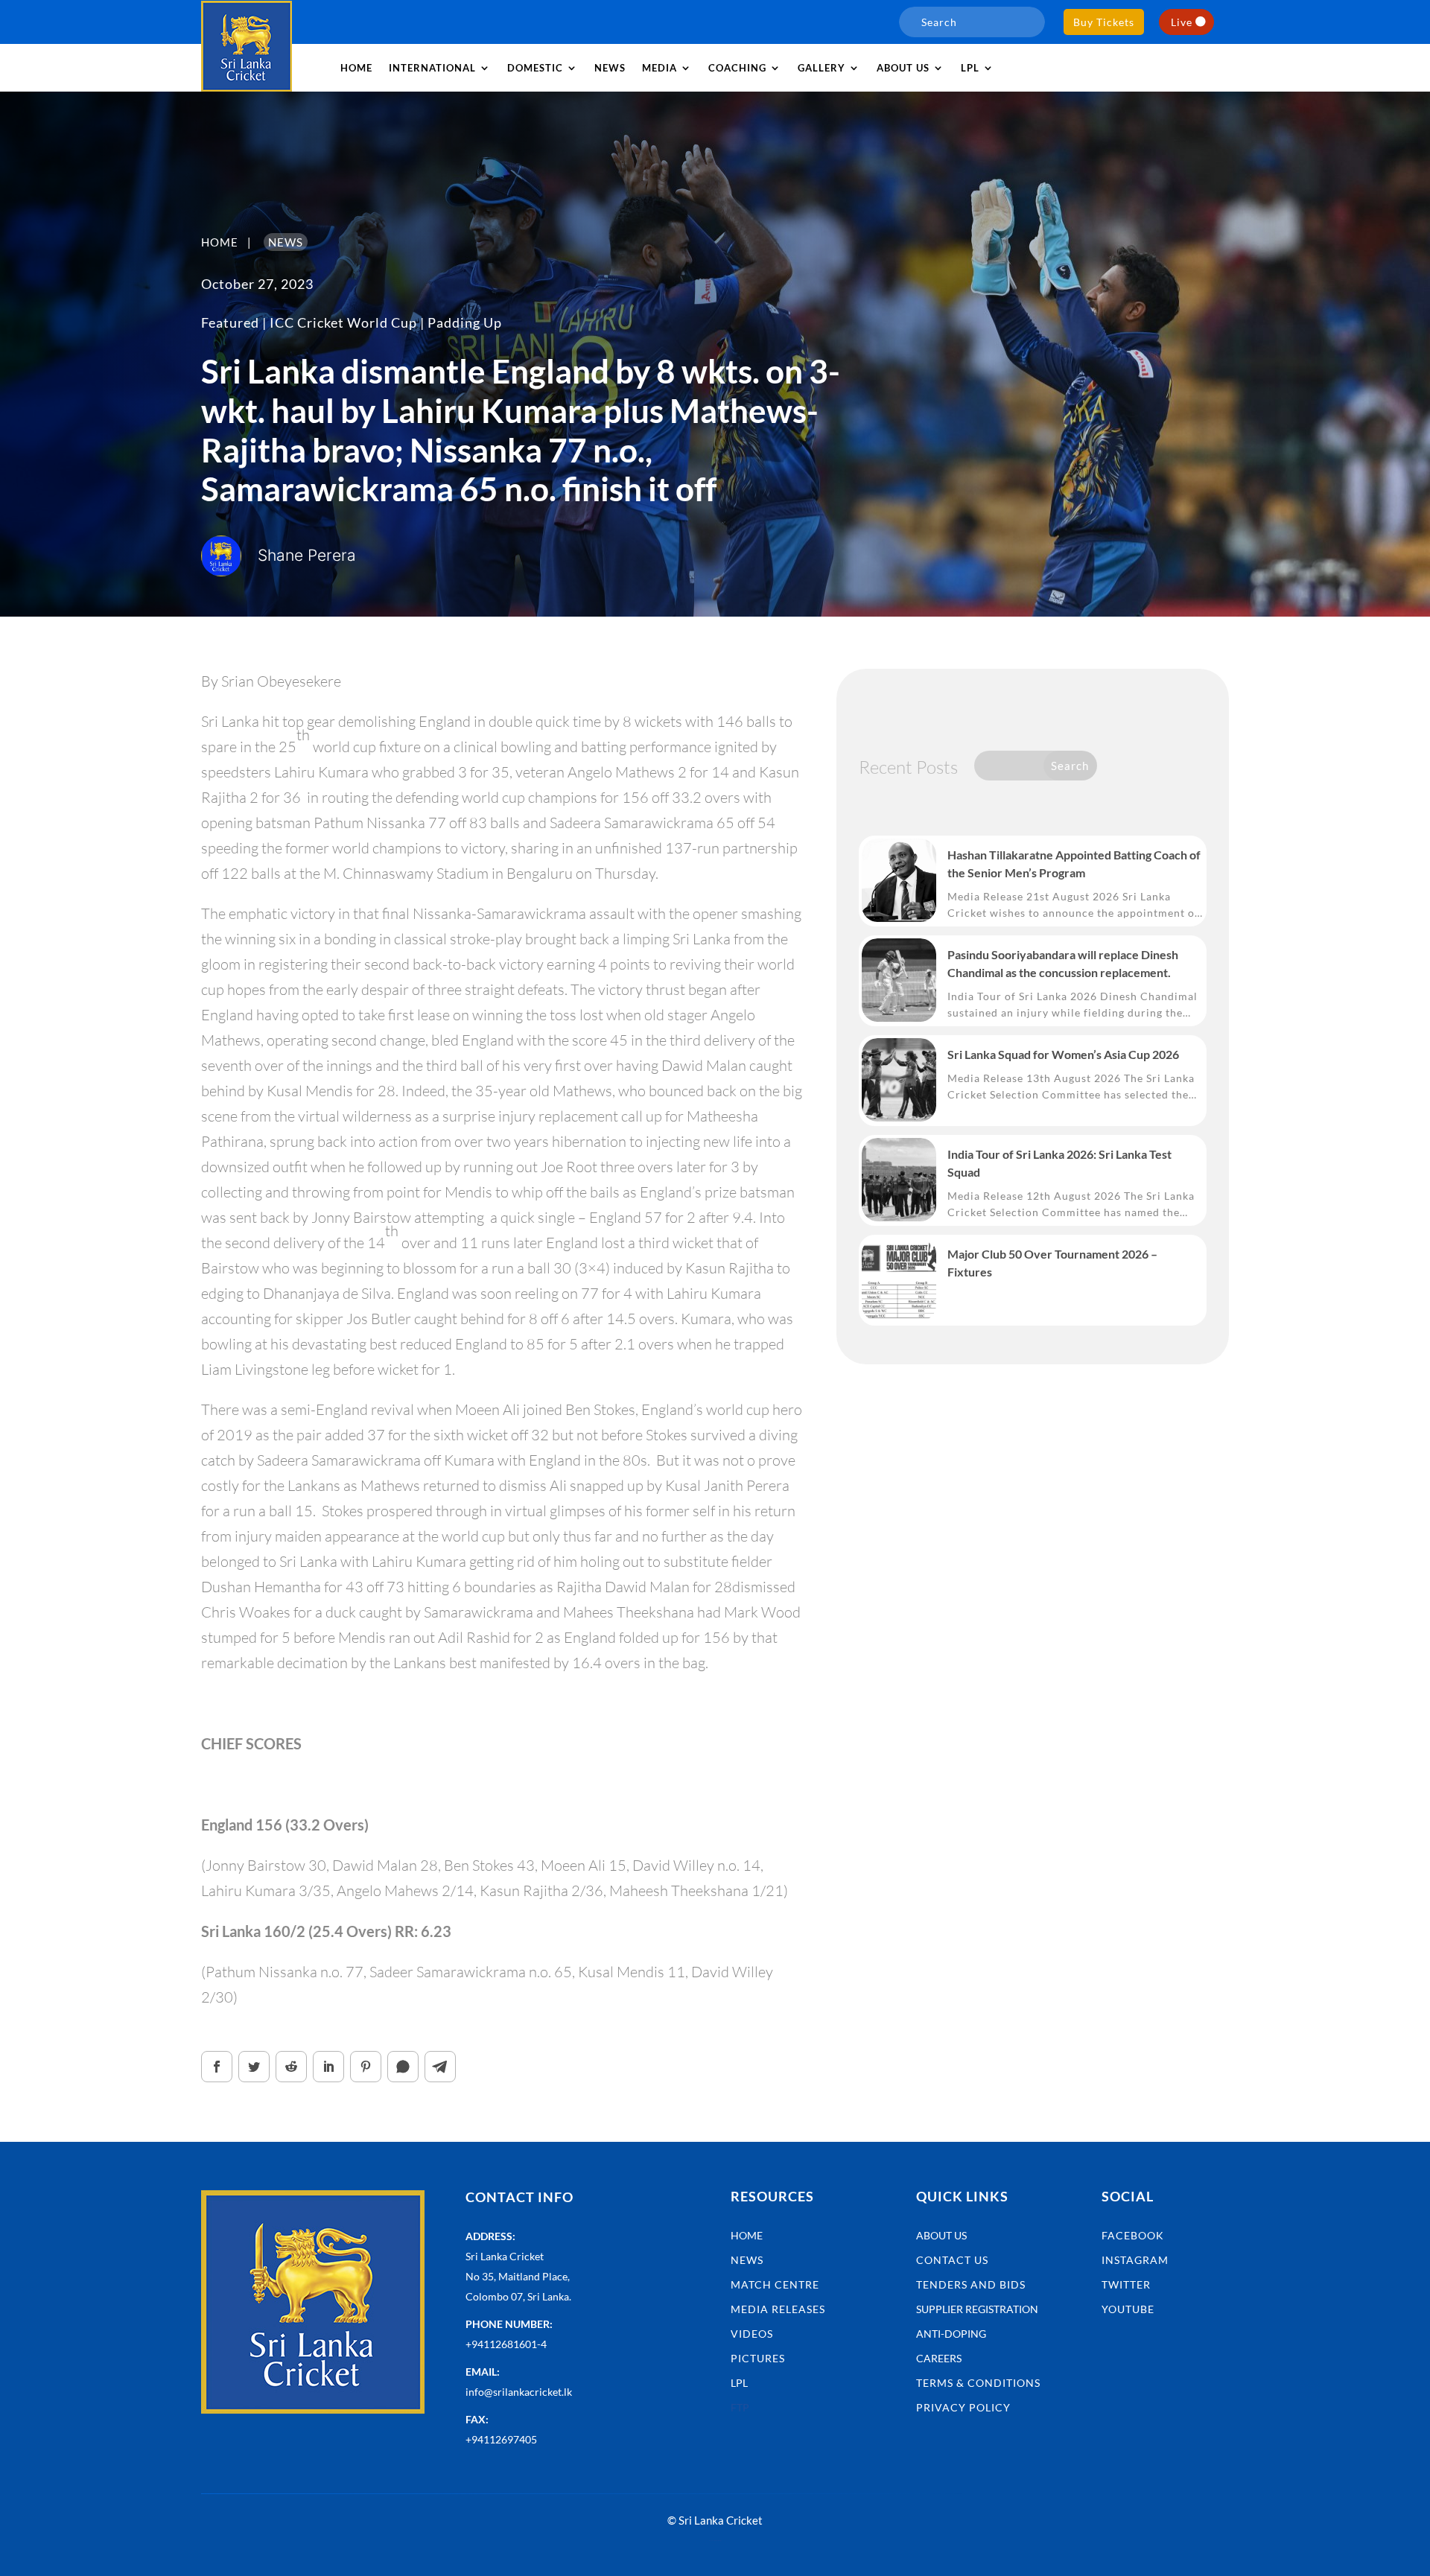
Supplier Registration (977, 2309)
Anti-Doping (951, 2334)
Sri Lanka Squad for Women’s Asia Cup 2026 (1063, 1054)
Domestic (535, 68)
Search (1070, 766)
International (432, 68)
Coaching (737, 68)
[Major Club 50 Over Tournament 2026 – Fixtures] (899, 1279)
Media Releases (778, 2309)
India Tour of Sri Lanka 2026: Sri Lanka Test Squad (1059, 1163)
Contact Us (952, 2260)
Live (1182, 22)
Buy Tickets (1104, 22)
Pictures (758, 2358)
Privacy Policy (963, 2407)
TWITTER (1126, 2284)
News (610, 68)
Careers (939, 2358)
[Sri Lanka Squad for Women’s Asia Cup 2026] (899, 1080)
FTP (740, 2407)
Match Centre (775, 2284)
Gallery (822, 68)
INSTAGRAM (1135, 2260)
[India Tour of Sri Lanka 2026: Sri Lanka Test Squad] (899, 1180)
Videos (752, 2334)
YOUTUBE (1128, 2309)
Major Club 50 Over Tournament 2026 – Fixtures (1052, 1263)
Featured (230, 322)
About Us (941, 2235)
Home (356, 68)
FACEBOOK (1133, 2235)
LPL (970, 68)
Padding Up (465, 322)
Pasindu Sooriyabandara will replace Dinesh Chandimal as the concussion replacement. (1063, 963)
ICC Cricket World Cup (343, 322)
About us (903, 68)
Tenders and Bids (971, 2284)
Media (660, 68)
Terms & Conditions (978, 2383)
